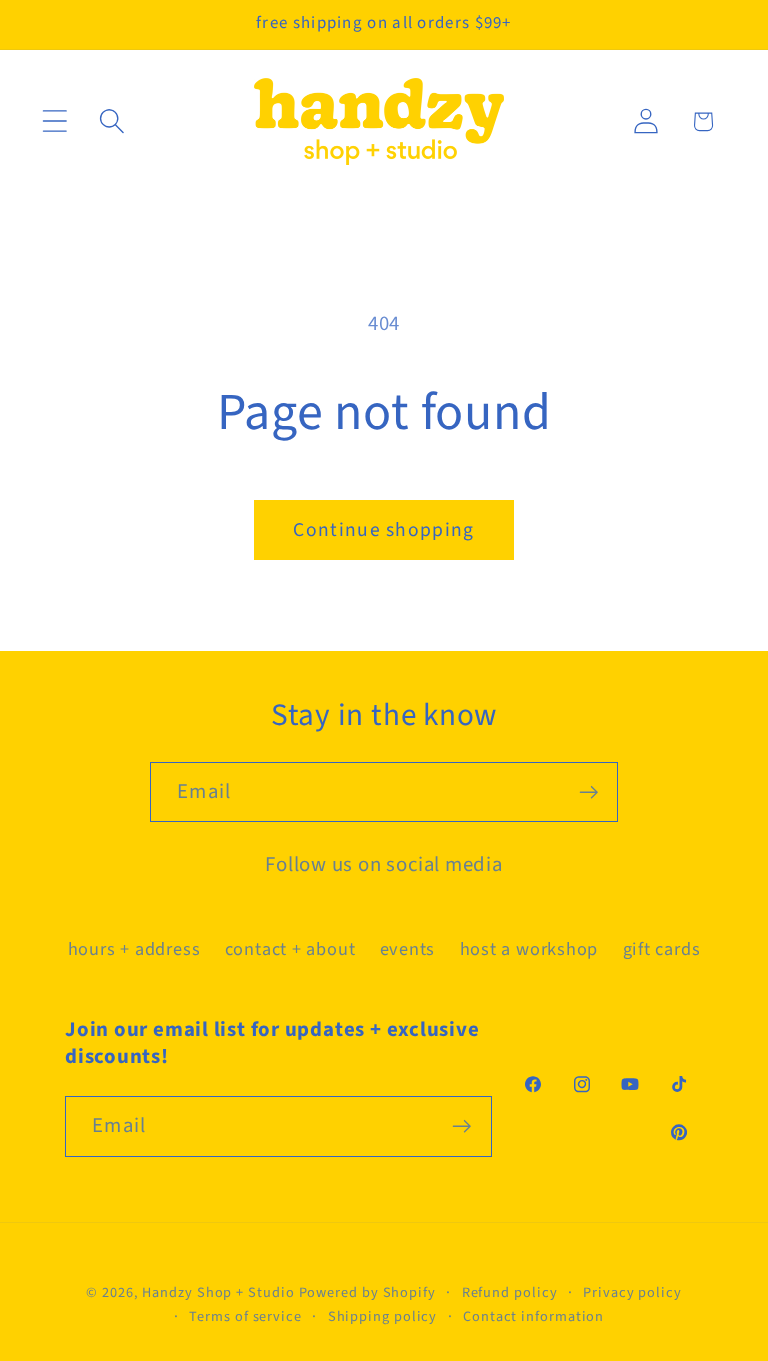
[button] (54, 121)
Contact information (533, 1316)
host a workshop (529, 949)
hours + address (134, 949)
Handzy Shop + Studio (218, 1292)
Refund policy (510, 1292)
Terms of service (245, 1316)
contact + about (290, 949)
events (408, 949)
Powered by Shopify (367, 1292)
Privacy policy (632, 1292)
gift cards (662, 949)
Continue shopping (383, 530)
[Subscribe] (588, 792)
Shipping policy (383, 1316)
